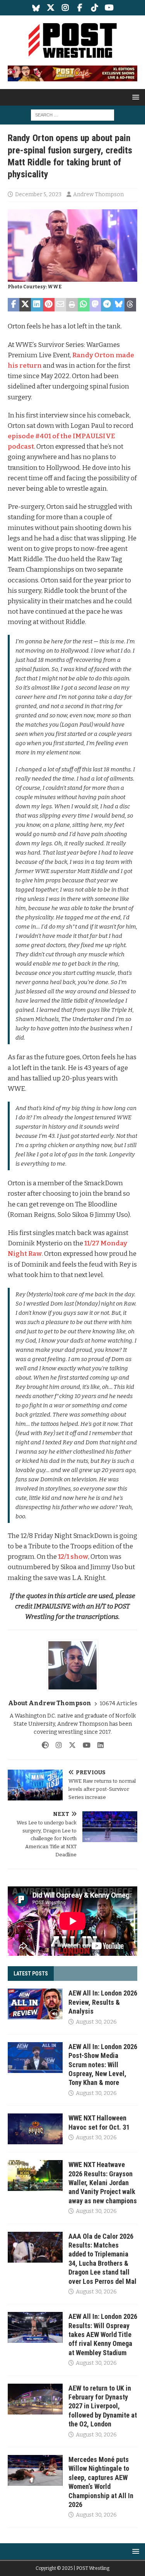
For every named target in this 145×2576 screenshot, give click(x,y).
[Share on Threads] (130, 305)
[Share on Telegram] (107, 305)
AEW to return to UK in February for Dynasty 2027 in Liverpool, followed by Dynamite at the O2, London (103, 2406)
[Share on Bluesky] (119, 305)
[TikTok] (95, 8)
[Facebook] (80, 8)
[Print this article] (72, 305)
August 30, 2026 (96, 2022)
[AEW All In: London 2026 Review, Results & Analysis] (35, 2004)
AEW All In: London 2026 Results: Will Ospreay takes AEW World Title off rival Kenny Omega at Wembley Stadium (103, 2335)
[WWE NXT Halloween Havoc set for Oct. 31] (35, 2129)
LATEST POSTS (31, 1974)
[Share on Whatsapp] (84, 305)
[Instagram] (65, 8)
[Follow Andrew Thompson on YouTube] (84, 1745)
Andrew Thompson (98, 194)
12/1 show (73, 1557)
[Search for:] (72, 115)
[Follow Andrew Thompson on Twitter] (69, 1745)
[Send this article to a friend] (60, 305)
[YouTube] (109, 8)
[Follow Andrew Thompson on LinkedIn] (98, 1745)
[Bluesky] (36, 8)
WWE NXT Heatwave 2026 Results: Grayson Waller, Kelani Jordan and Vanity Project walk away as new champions (103, 2183)
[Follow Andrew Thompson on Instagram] (56, 1745)
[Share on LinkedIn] (37, 305)
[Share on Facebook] (14, 305)
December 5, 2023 (38, 194)
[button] (134, 97)
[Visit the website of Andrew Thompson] (45, 1745)
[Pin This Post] (49, 305)
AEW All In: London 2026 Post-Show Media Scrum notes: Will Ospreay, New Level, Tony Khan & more (103, 2065)
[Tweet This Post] (25, 305)
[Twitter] (50, 8)
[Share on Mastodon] (95, 305)
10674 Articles (119, 1704)
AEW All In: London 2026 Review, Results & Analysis (103, 2002)
